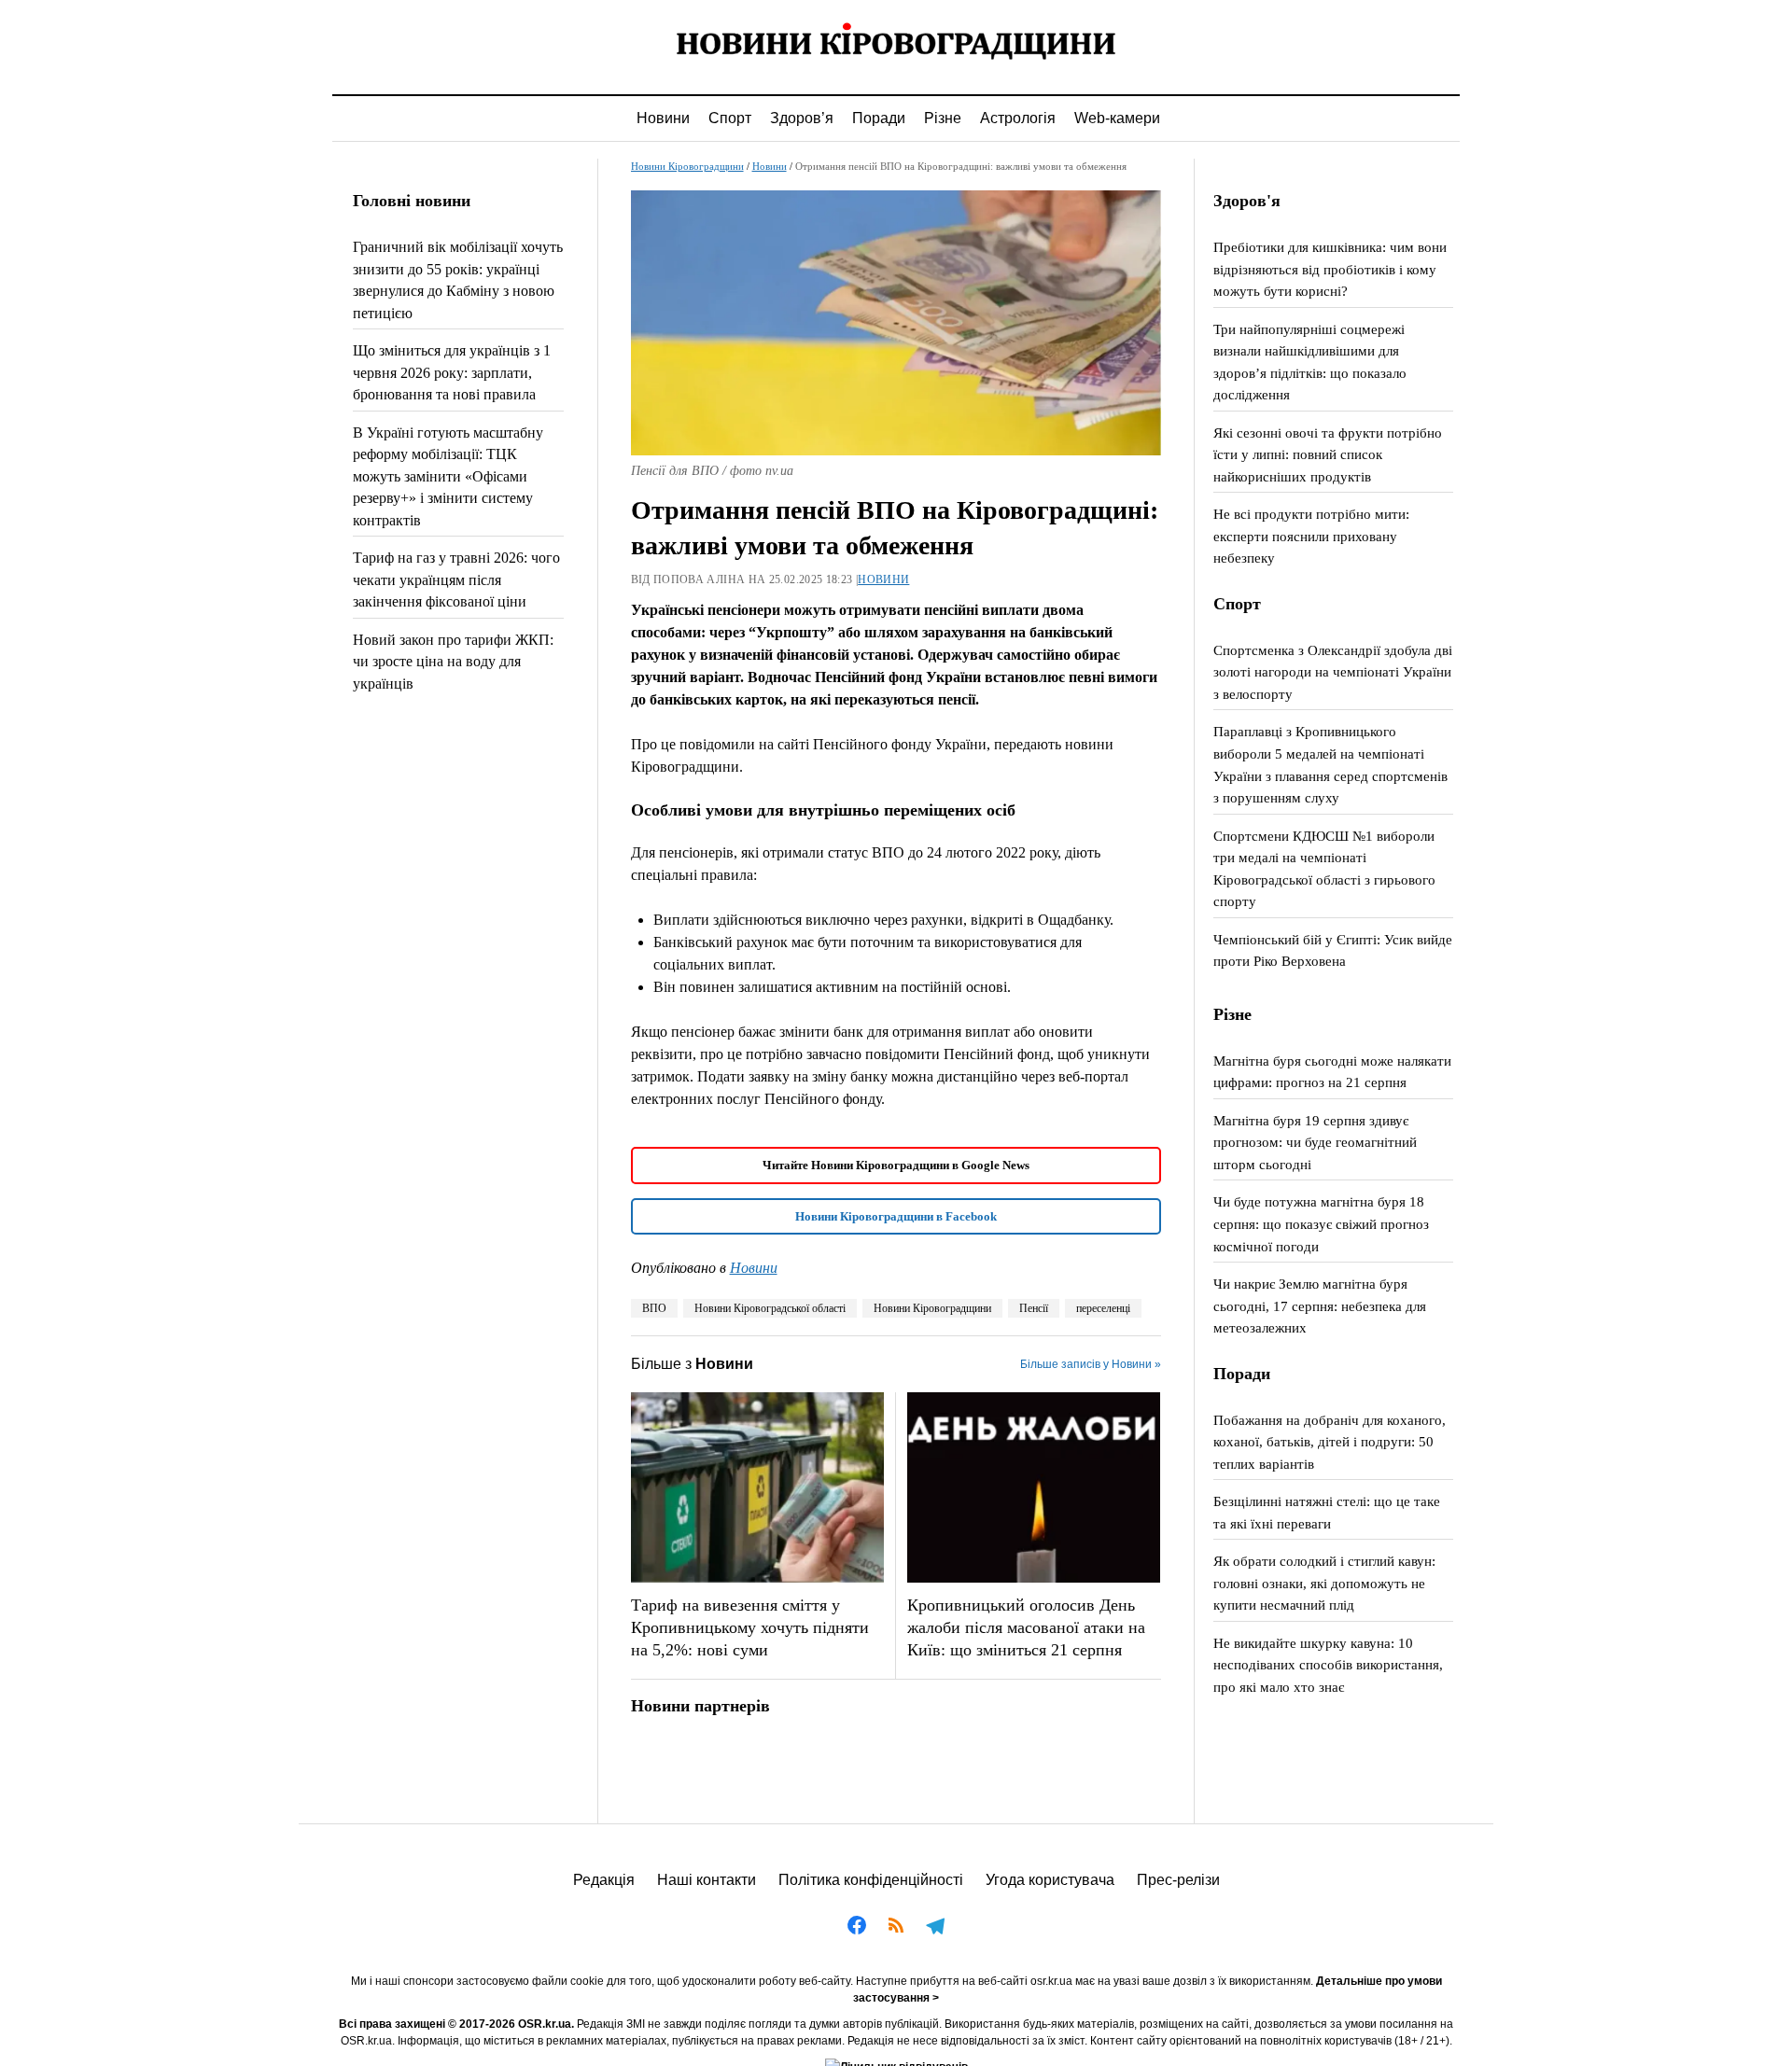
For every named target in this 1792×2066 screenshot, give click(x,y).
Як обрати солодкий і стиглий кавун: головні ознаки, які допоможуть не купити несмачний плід (1324, 1583)
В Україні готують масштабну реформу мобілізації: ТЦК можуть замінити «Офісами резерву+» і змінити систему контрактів (448, 476)
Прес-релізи (1178, 1880)
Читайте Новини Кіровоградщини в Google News (896, 1165)
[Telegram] (935, 1928)
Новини (663, 118)
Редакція (604, 1880)
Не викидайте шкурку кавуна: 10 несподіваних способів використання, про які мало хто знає (1328, 1665)
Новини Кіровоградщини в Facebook (896, 1216)
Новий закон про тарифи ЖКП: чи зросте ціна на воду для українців (453, 662)
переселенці (1103, 1308)
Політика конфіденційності (871, 1880)
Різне (943, 118)
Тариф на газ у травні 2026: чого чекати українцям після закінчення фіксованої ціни (456, 579)
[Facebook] (857, 1928)
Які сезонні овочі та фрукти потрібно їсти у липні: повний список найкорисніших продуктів (1328, 454)
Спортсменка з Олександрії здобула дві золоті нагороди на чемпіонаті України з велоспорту (1333, 672)
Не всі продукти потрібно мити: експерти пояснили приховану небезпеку (1311, 536)
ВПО (654, 1308)
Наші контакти (707, 1880)
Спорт (730, 118)
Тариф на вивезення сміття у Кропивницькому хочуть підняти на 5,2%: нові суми (750, 1627)
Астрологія (1018, 118)
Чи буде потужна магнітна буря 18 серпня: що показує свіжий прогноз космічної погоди (1321, 1223)
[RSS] (896, 1928)
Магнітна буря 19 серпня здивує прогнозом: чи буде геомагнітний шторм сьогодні (1315, 1142)
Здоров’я (802, 118)
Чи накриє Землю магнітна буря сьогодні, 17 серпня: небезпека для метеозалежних (1320, 1305)
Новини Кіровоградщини (687, 166)
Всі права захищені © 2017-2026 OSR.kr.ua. (456, 2024)
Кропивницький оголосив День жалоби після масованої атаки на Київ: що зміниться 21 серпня (1026, 1627)
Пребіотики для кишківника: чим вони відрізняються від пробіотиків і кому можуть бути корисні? (1330, 269)
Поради (879, 118)
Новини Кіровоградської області (770, 1308)
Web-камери (1117, 118)
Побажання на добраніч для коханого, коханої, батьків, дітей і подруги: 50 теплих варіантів (1330, 1442)
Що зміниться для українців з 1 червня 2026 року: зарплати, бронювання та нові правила (452, 372)
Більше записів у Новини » (1091, 1364)
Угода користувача (1050, 1880)
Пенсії (1034, 1308)
